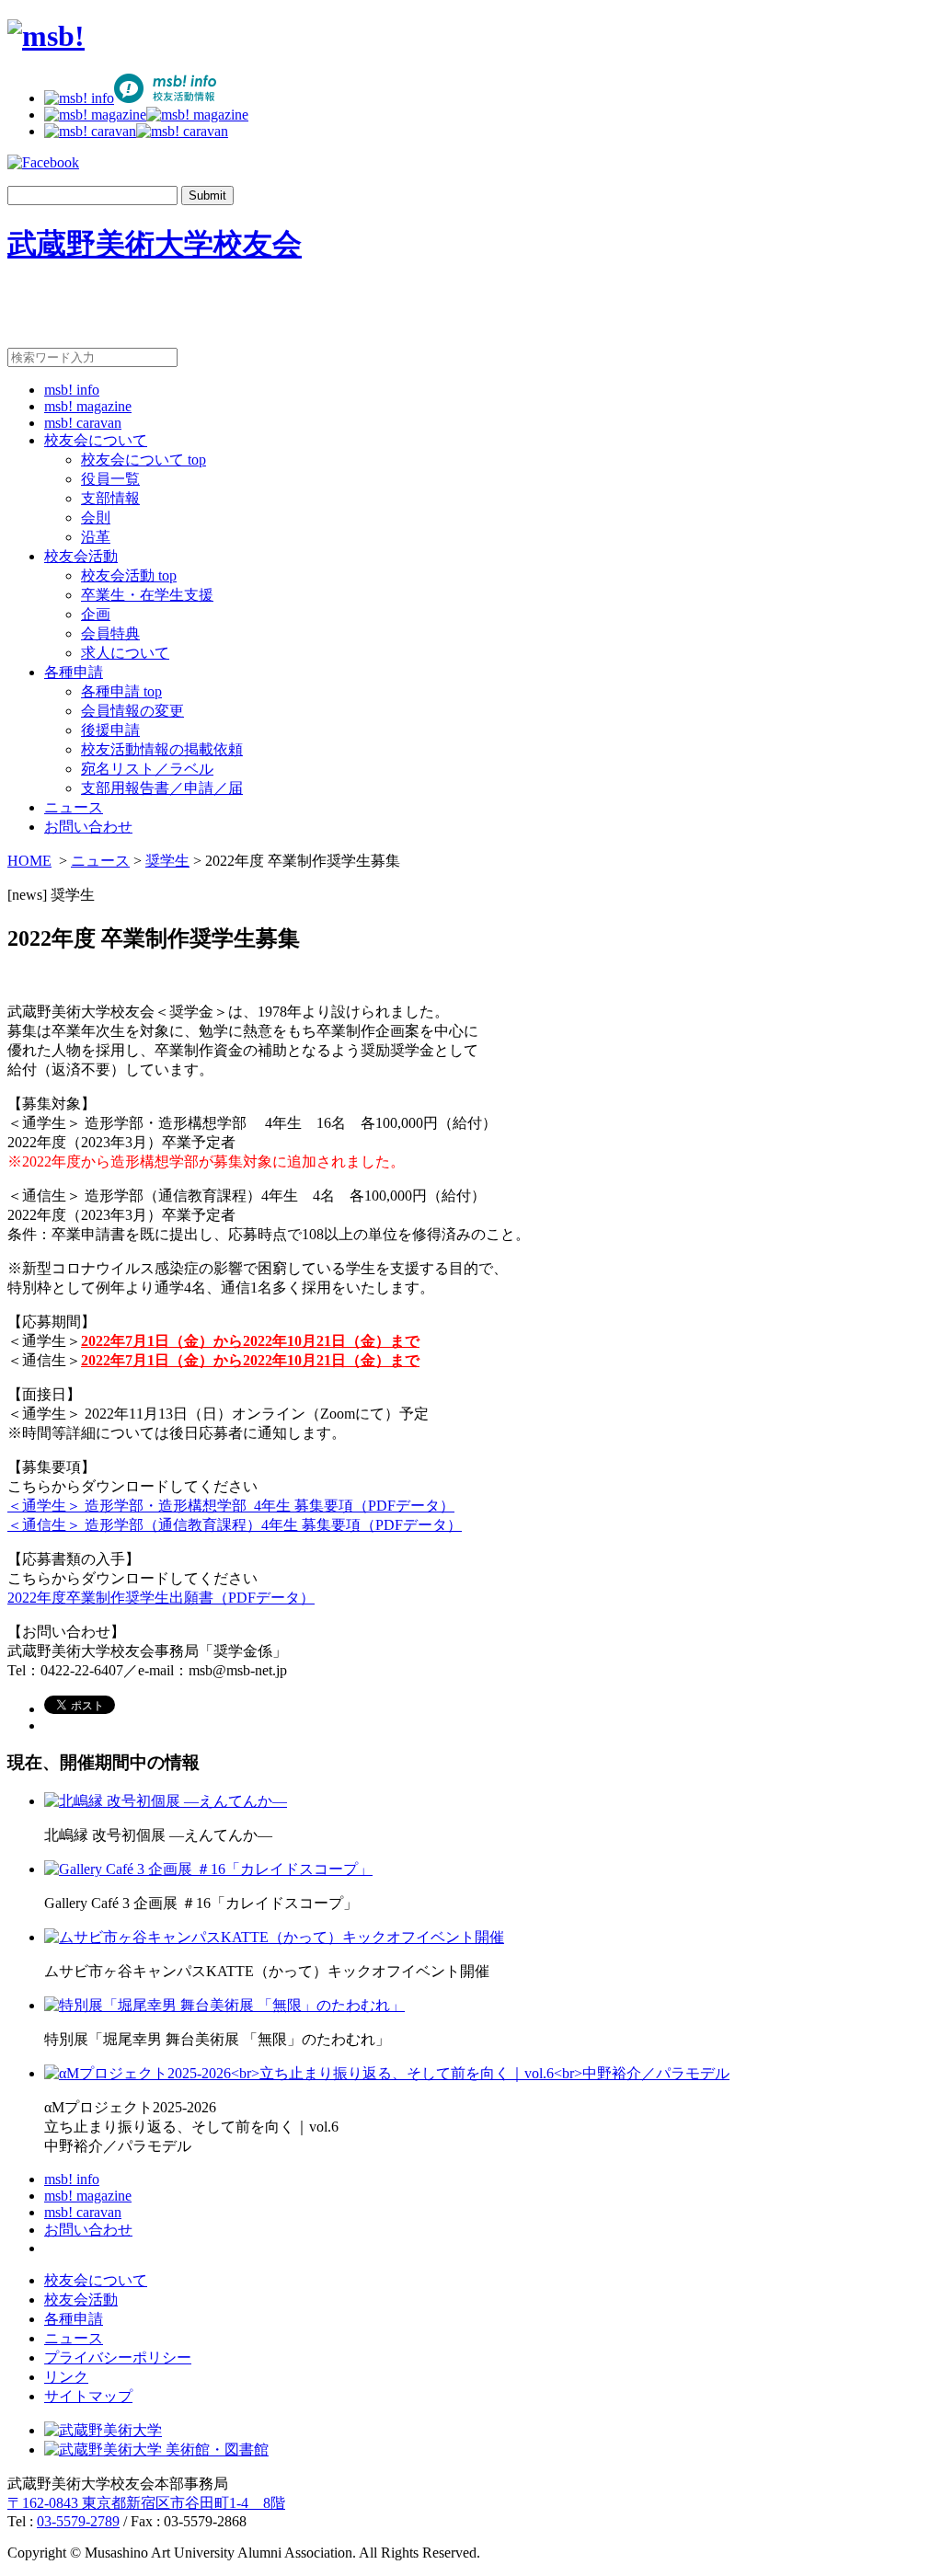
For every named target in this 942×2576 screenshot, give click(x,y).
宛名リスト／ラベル (147, 769)
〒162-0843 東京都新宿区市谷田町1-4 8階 (146, 2503)
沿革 (96, 537)
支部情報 (110, 498)
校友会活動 (81, 556)
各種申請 (74, 672)
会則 (96, 517)
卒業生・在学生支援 (147, 595)
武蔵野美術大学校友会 (155, 244)
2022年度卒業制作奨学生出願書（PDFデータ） (161, 1598)
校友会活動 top (129, 575)
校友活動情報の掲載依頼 (162, 749)
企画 (96, 614)
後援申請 (110, 730)
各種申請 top (121, 691)
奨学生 (167, 861)
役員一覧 (110, 479)
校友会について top (144, 460)
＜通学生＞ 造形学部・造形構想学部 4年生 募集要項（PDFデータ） (231, 1506)
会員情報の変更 (132, 711)
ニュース (74, 807)
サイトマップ (88, 2396)
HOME (29, 861)
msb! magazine (88, 406)
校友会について (96, 440)
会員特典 (110, 633)
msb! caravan (83, 423)
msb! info (72, 390)
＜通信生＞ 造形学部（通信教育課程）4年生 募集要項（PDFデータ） (235, 1525)
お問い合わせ (88, 827)
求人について (125, 653)
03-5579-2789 (78, 2521)
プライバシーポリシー (118, 2357)
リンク (66, 2377)
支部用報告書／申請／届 (162, 788)
